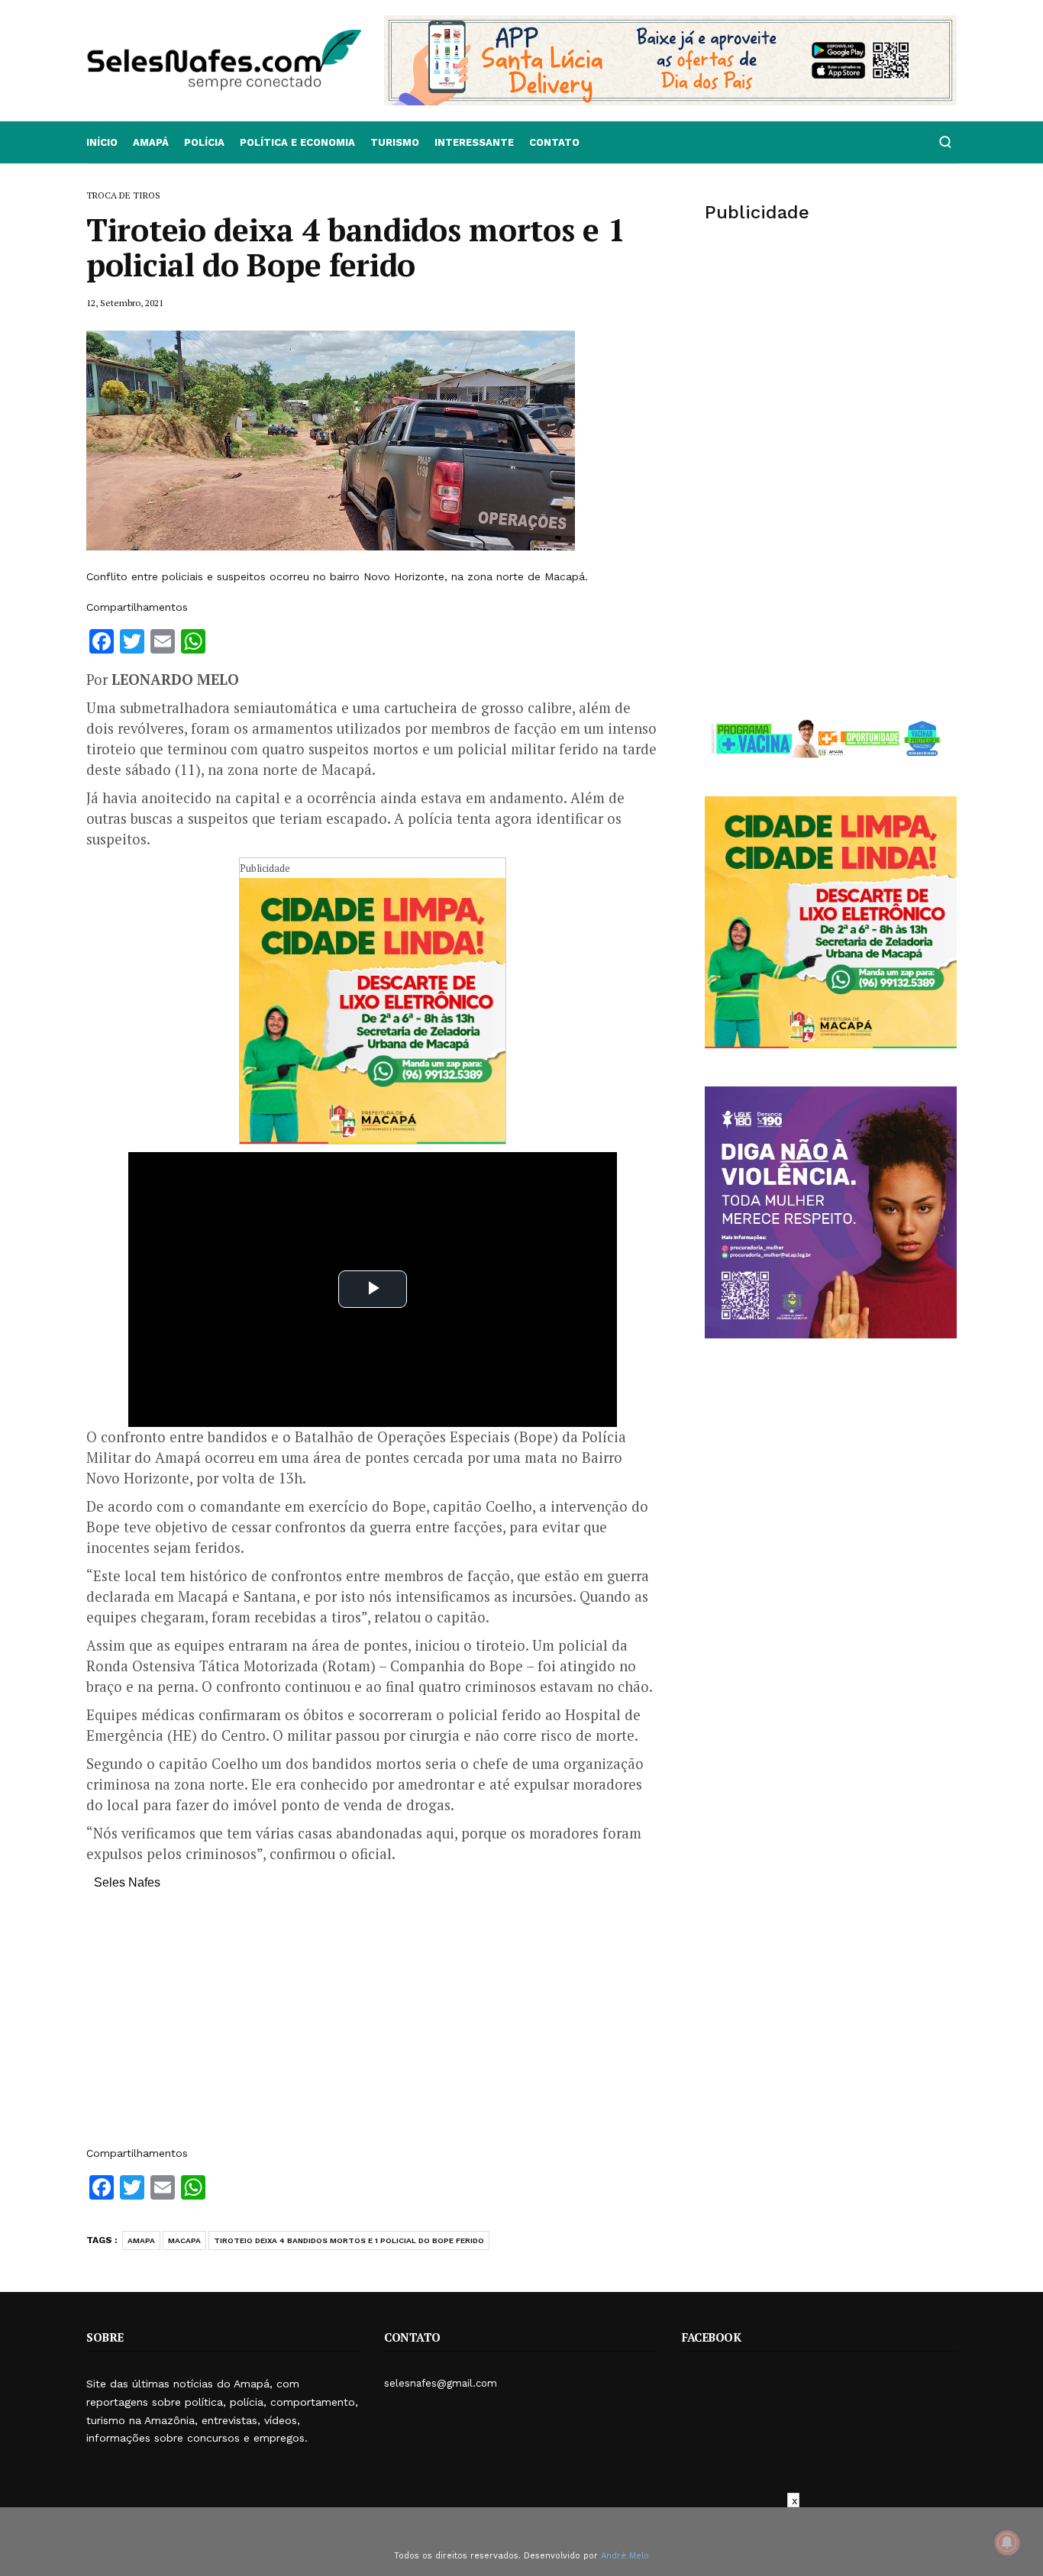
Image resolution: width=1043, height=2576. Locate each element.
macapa (184, 2240)
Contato (554, 142)
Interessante (474, 142)
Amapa (141, 2240)
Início (102, 142)
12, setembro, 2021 (125, 303)
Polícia (204, 142)
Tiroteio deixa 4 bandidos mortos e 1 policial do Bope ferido (349, 2240)
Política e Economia (297, 142)
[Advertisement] (373, 2026)
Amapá (151, 142)
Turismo (395, 142)
